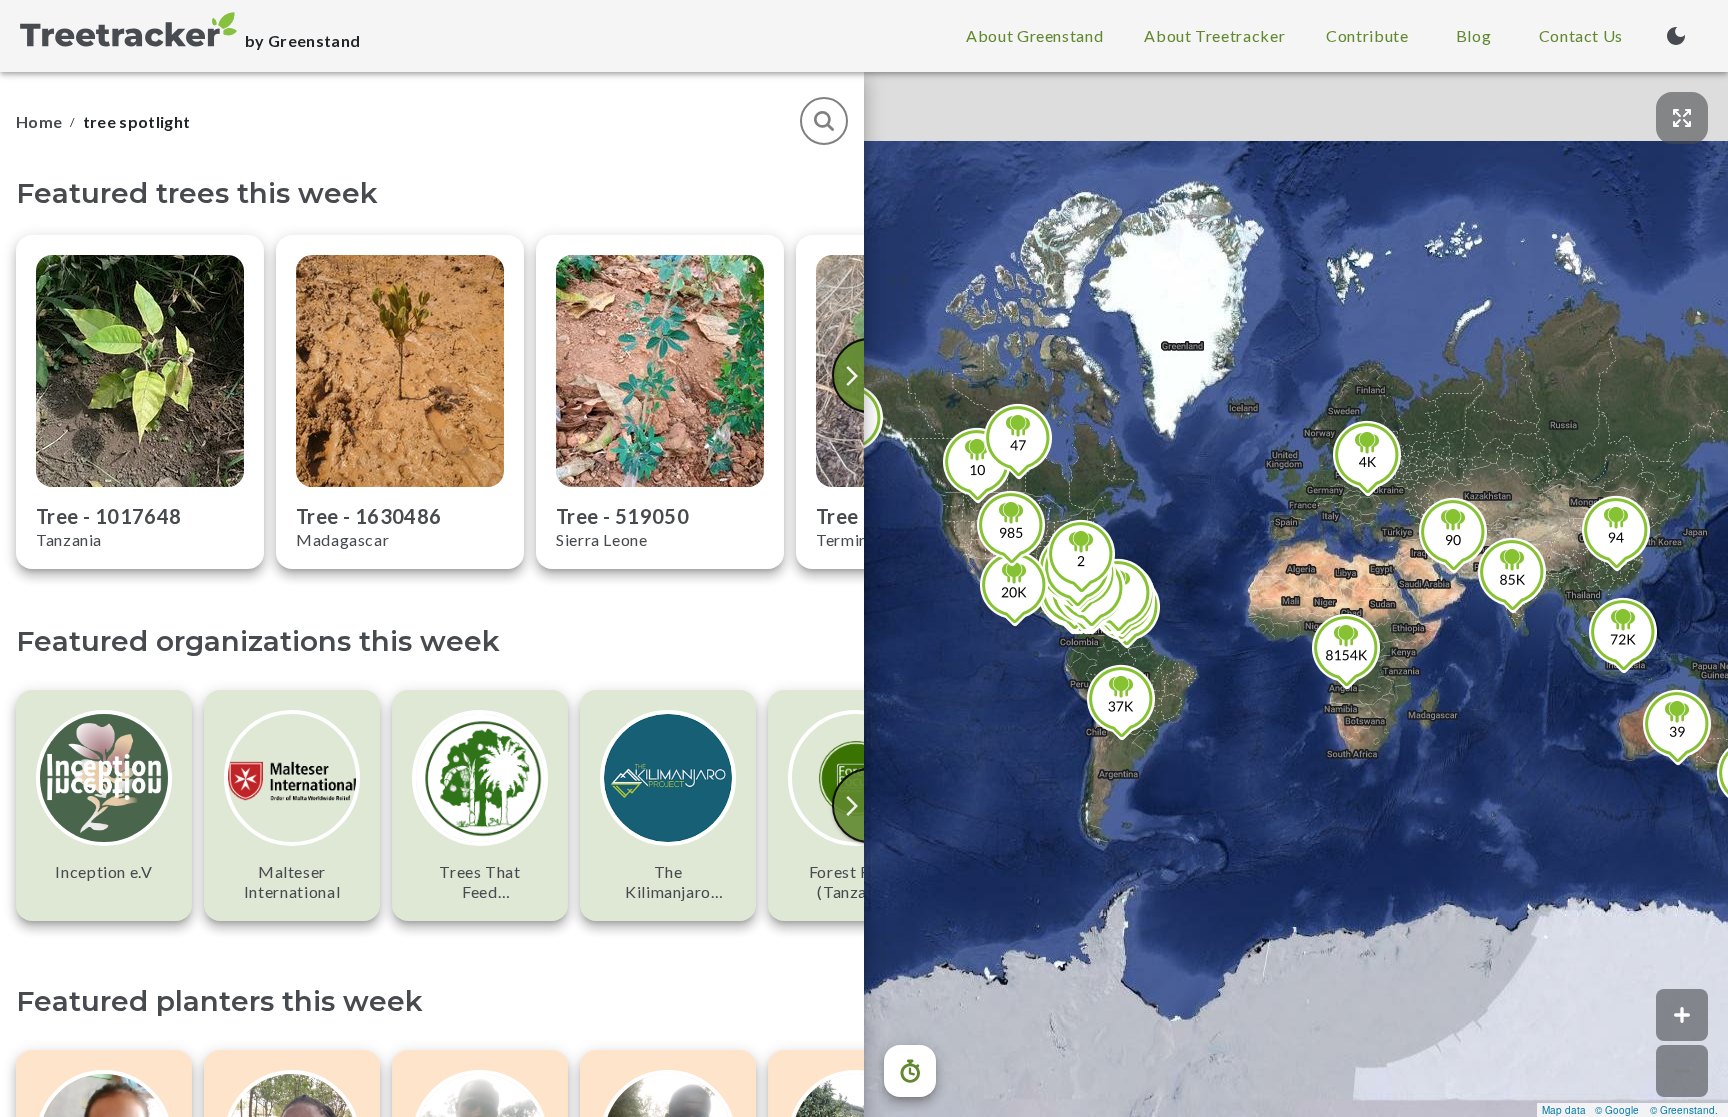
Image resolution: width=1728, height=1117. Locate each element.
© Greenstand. (1684, 1110)
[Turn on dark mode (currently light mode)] (1676, 36)
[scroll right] (854, 375)
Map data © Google (1590, 1110)
